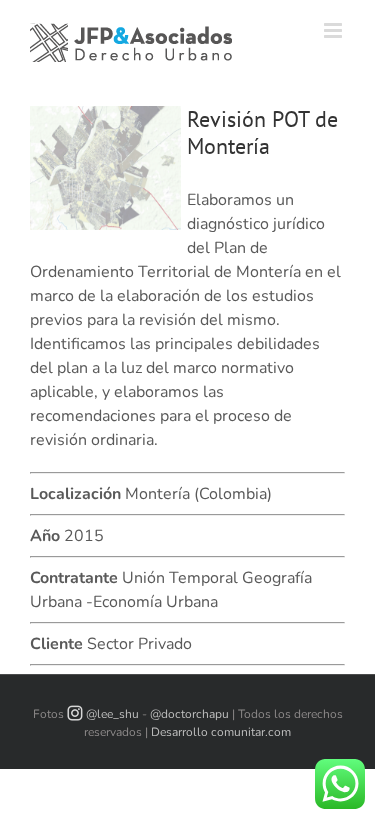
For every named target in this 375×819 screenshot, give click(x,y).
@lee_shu (112, 714)
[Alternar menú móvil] (334, 30)
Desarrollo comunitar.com (221, 732)
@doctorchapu (189, 714)
